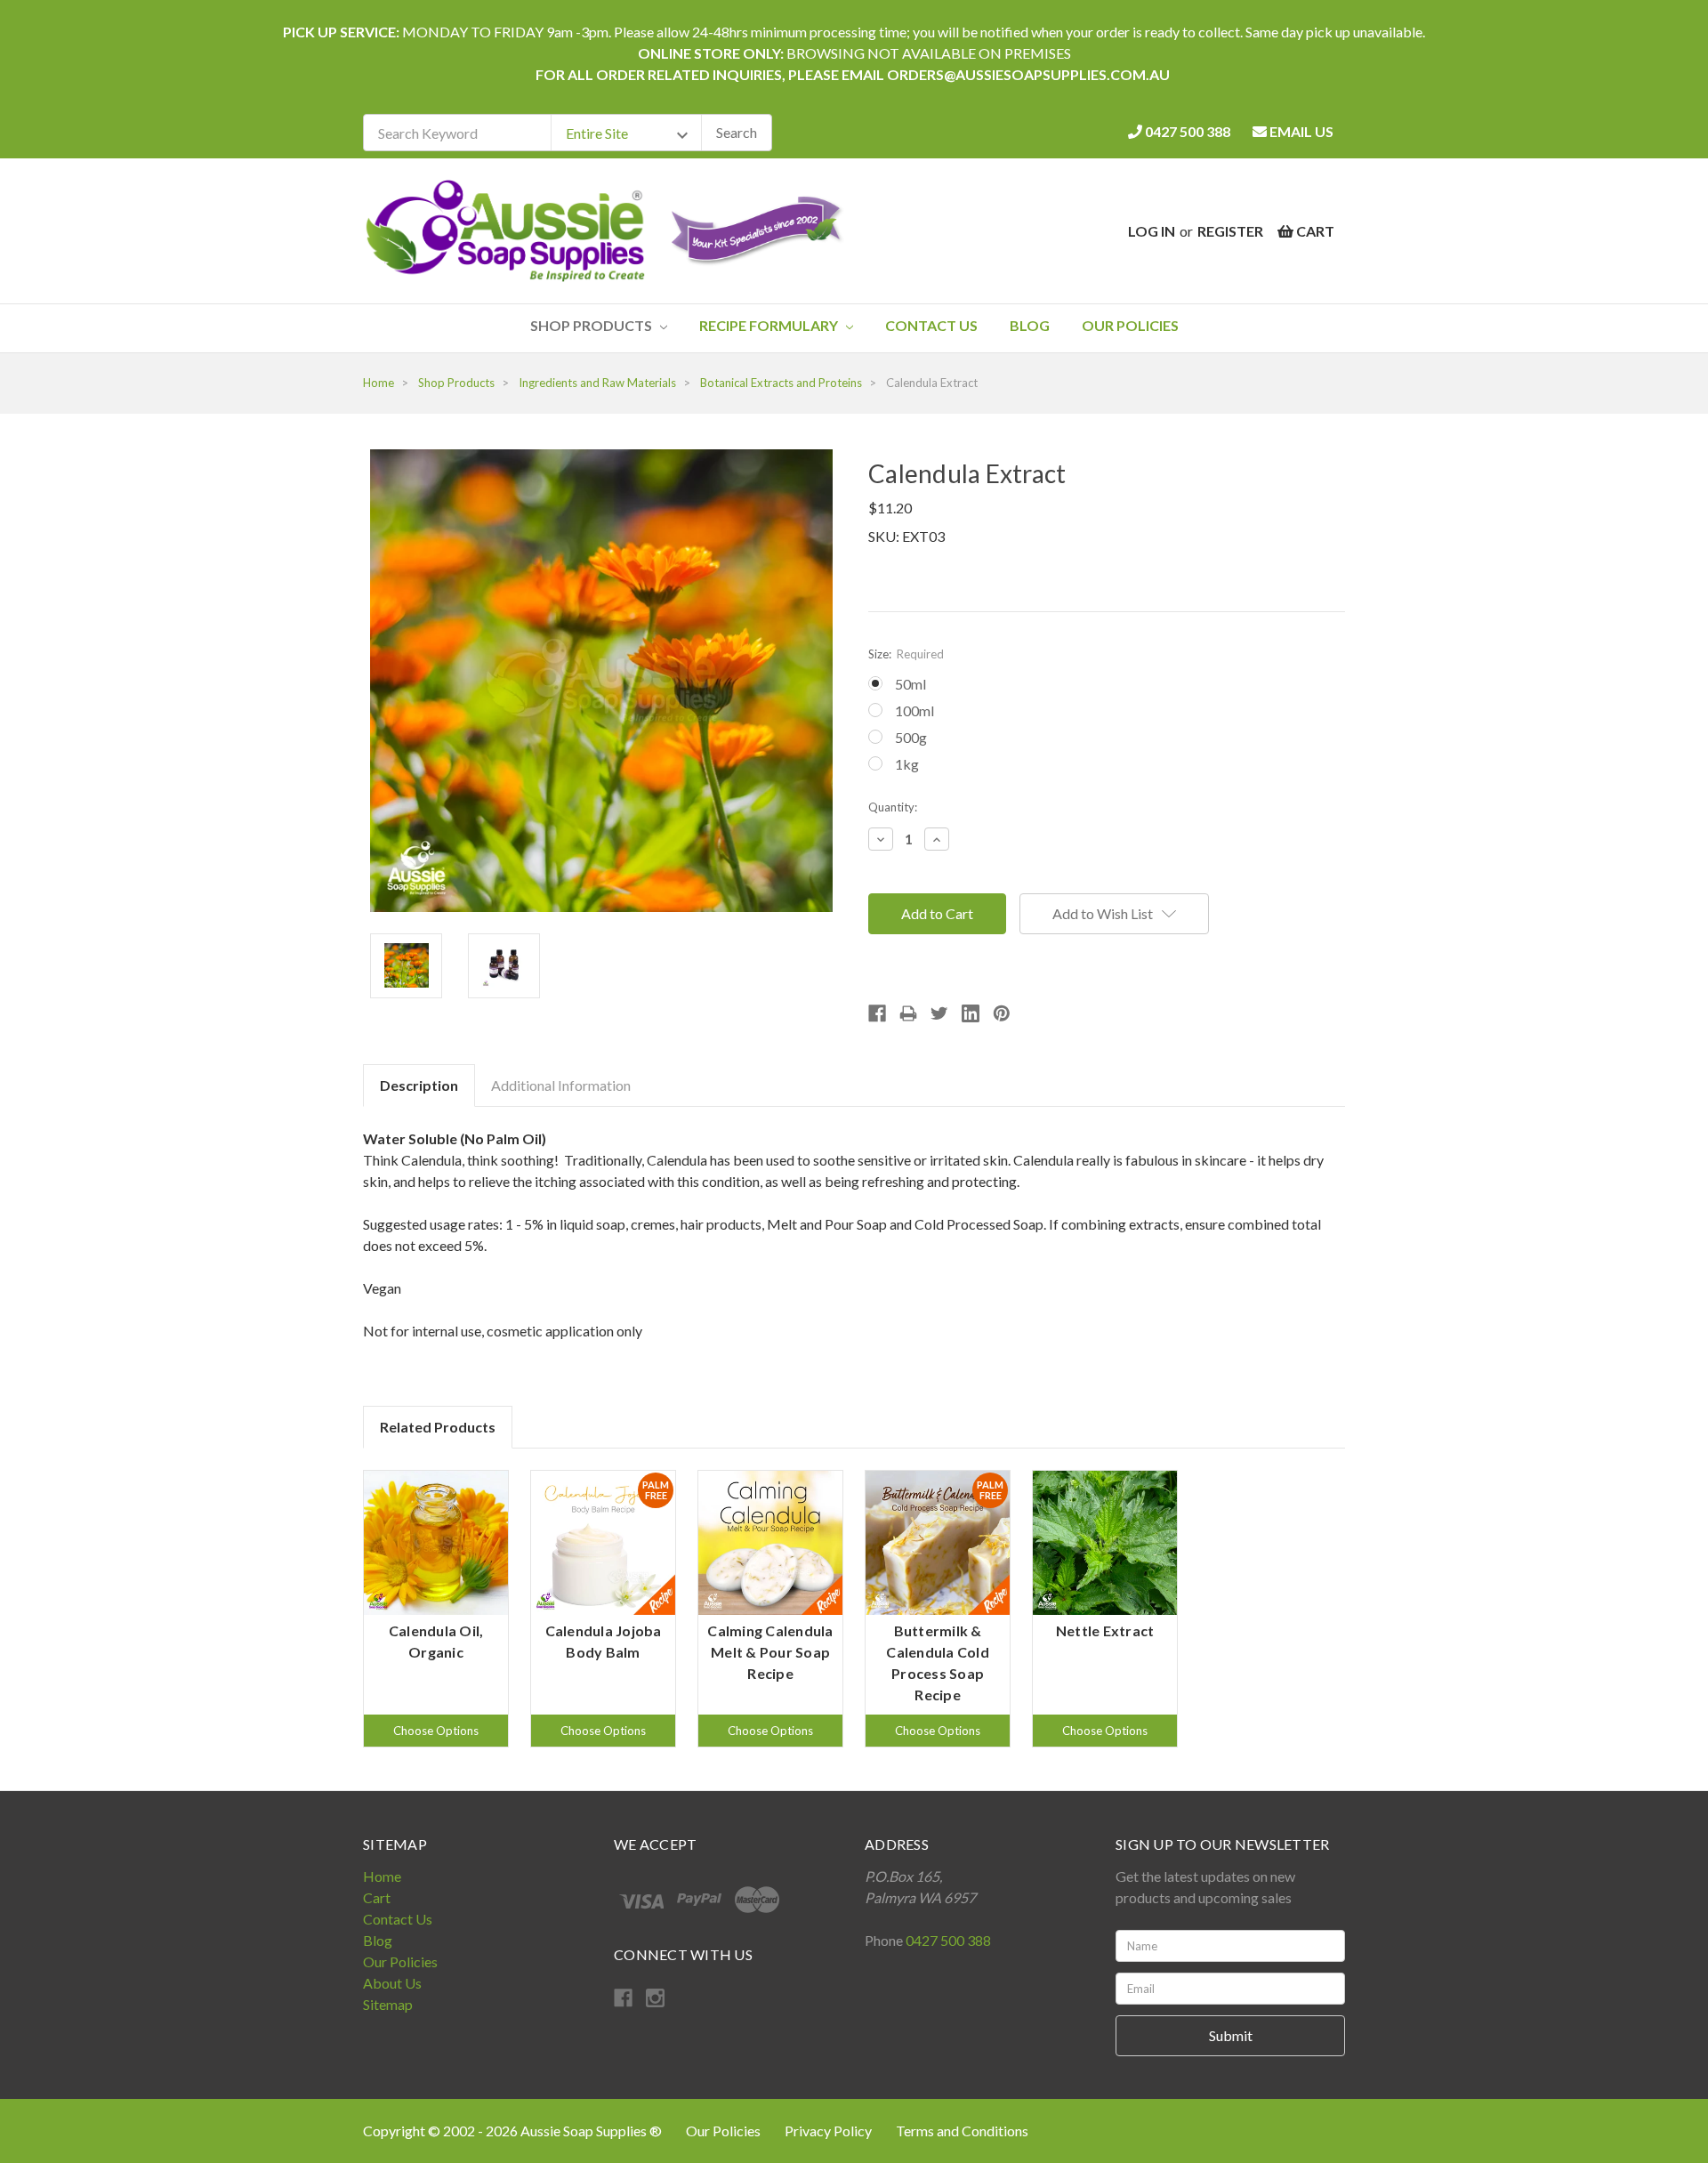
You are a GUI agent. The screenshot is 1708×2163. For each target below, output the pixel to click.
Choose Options (436, 1731)
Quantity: (893, 807)
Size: (906, 654)
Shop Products (592, 325)
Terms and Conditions (962, 2131)
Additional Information (561, 1085)
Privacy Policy (830, 2131)
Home (382, 1876)
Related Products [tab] (438, 1427)
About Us (392, 1983)
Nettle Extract (1105, 1630)
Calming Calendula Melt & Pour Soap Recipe (770, 1652)
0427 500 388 (1186, 131)
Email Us (1300, 131)
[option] (436, 1609)
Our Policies (1130, 325)
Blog (1030, 325)
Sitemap (388, 2004)
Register (1230, 231)
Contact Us (931, 325)
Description (419, 1085)
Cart (377, 1897)
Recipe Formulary (770, 325)
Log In (1152, 231)
